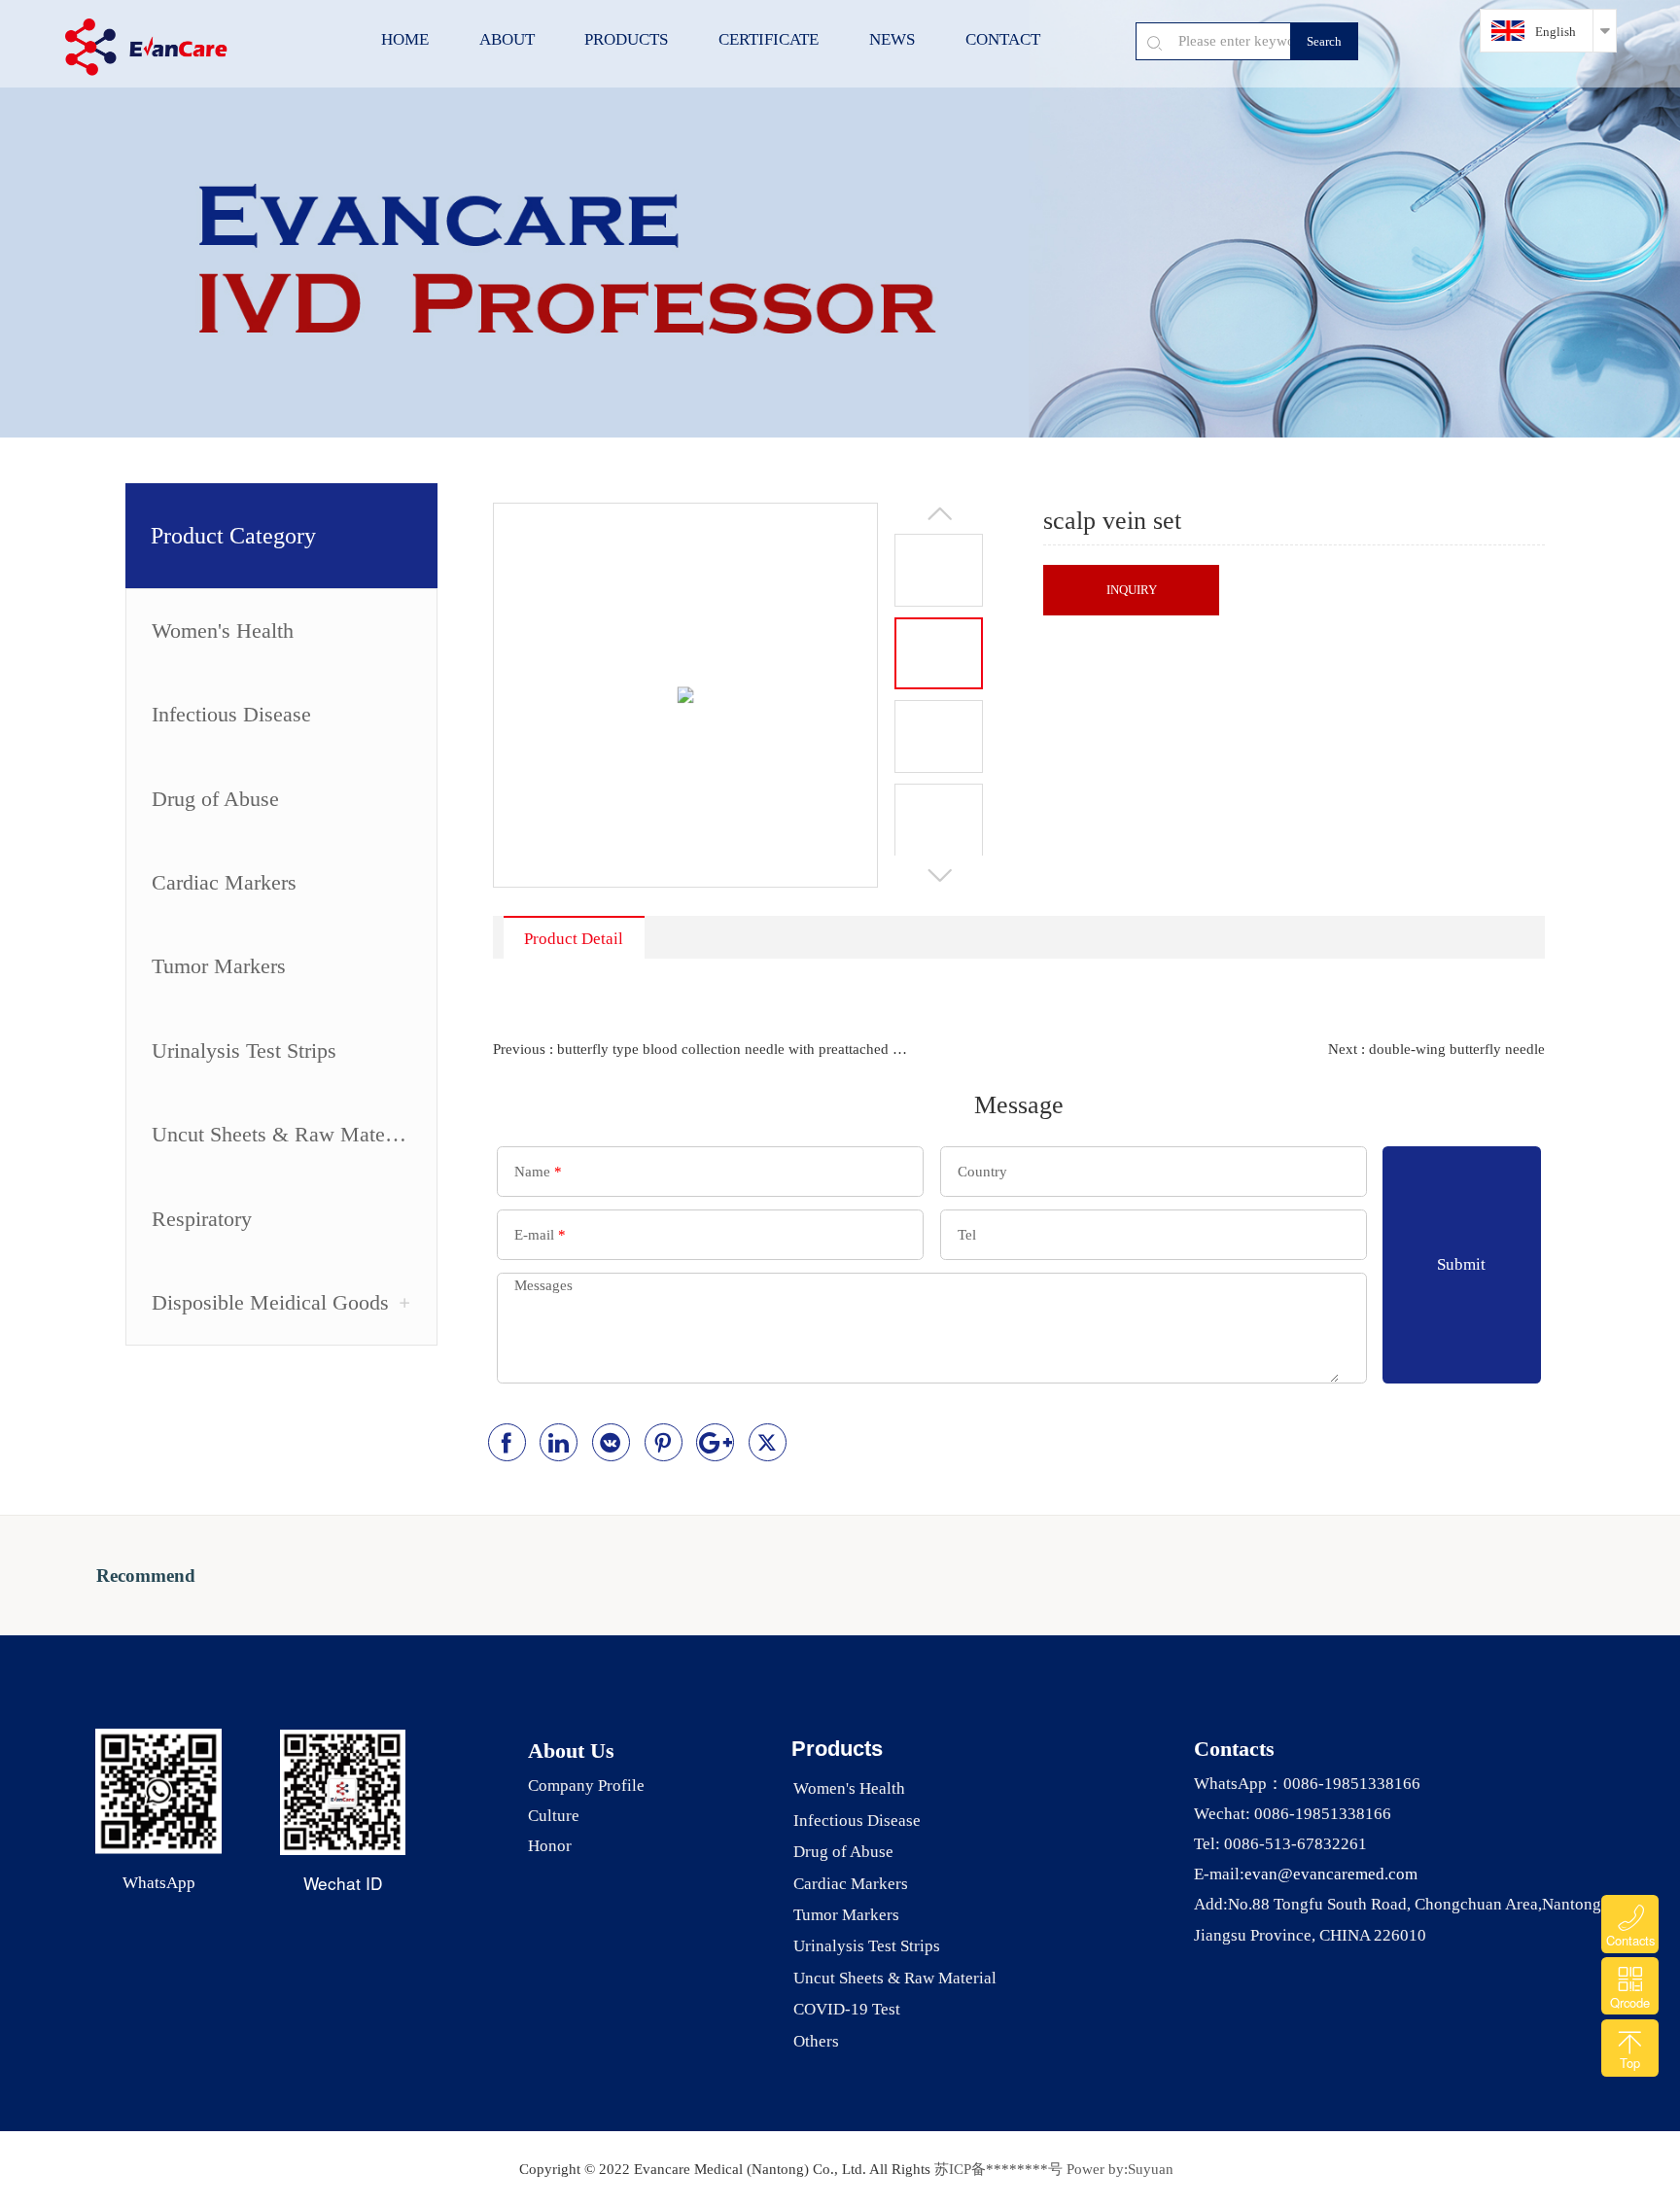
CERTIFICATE (769, 39)
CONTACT (1003, 39)
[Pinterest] (664, 1442)
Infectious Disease (231, 715)
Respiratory (202, 1219)
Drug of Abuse (215, 799)
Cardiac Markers (224, 883)
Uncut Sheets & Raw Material (281, 1135)
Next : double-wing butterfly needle (1436, 1049)
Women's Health (223, 631)
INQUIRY (1132, 590)
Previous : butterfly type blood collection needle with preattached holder (703, 1049)
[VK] (611, 1442)
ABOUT (507, 39)
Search (1324, 41)
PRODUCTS (626, 39)
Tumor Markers (219, 966)
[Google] (715, 1442)
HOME (405, 39)
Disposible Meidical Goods (270, 1303)
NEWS (892, 39)
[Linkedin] (559, 1442)
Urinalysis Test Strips (244, 1051)
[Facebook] (507, 1442)
